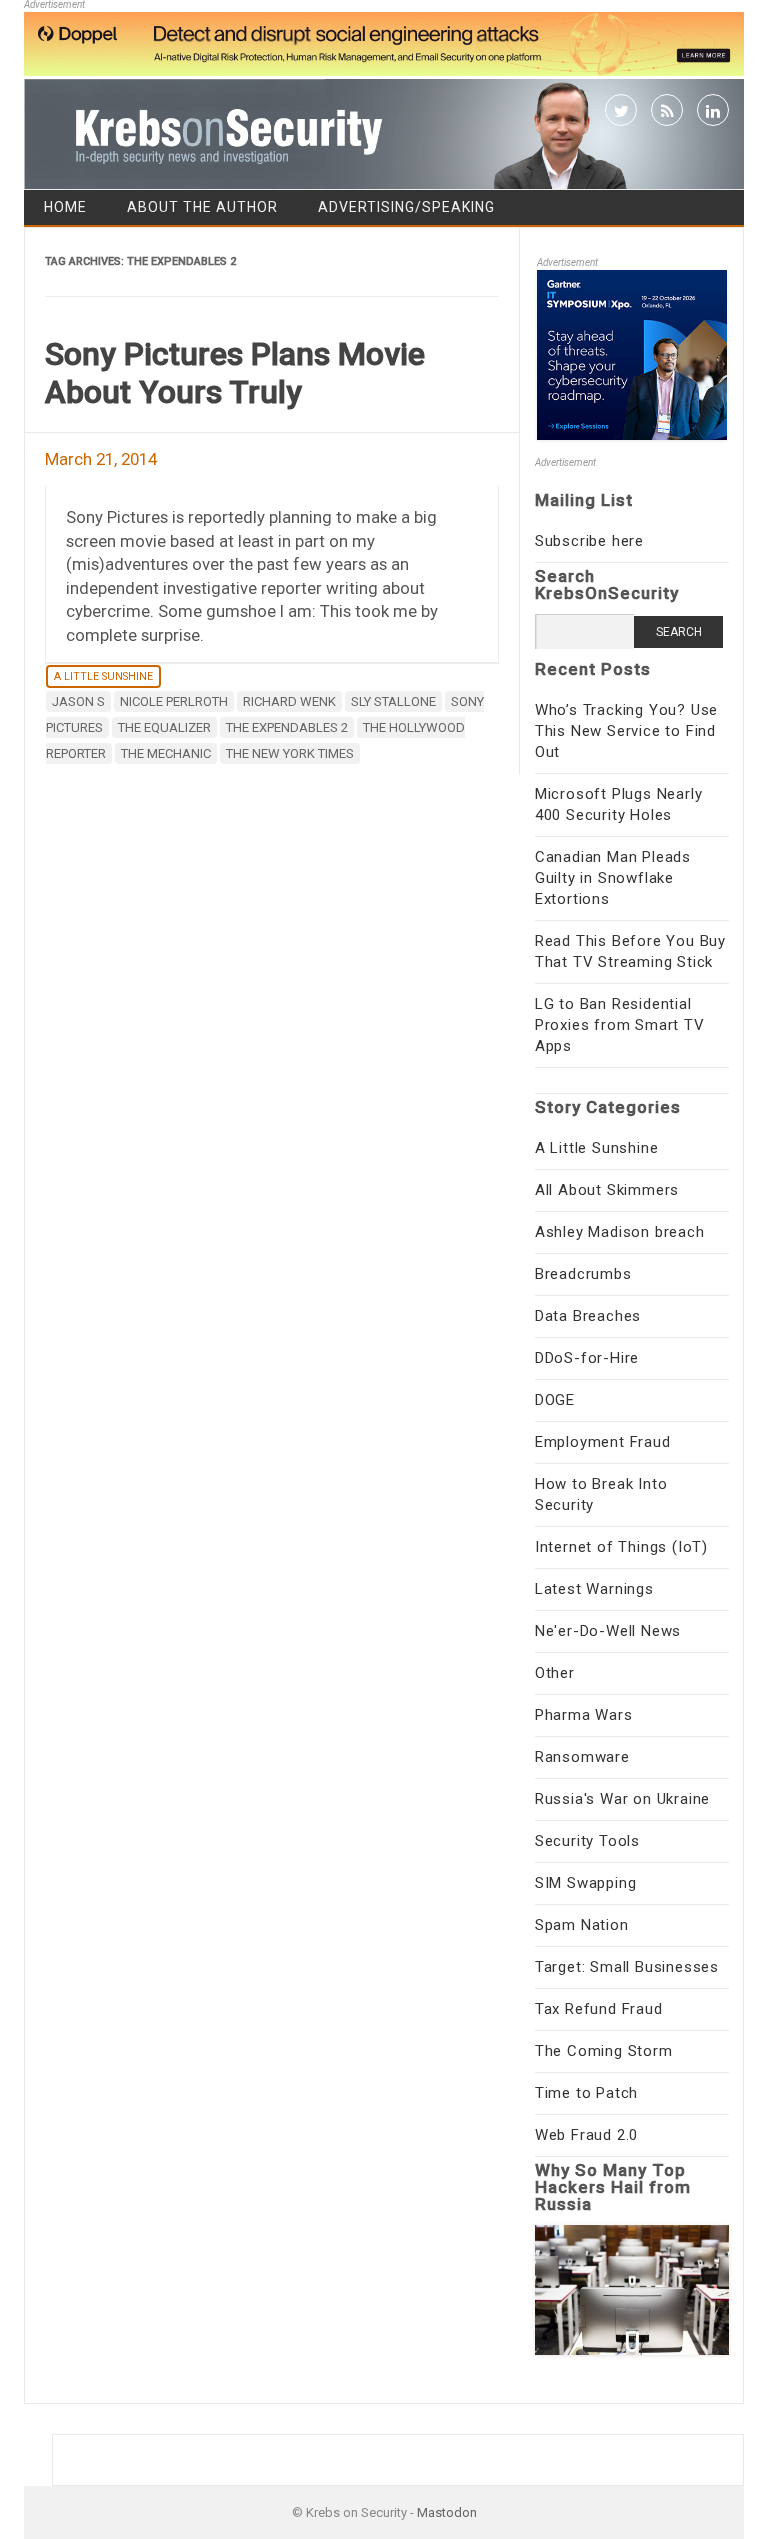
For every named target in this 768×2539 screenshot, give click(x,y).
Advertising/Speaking (406, 207)
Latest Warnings (594, 1589)
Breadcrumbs (583, 1274)
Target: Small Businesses (627, 1967)
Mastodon (447, 2512)
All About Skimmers (607, 1190)
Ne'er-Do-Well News (608, 1631)
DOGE (555, 1400)
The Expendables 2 (287, 727)
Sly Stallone (393, 701)
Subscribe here (589, 541)
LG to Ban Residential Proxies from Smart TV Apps (620, 1025)
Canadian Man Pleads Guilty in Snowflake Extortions (613, 878)
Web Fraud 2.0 (586, 2135)
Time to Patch (586, 2093)
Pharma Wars (584, 1715)
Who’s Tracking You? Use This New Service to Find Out (626, 731)
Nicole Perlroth (174, 701)
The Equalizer (164, 727)
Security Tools (587, 1841)
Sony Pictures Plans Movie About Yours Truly (235, 373)
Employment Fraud (603, 1442)
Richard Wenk (289, 701)
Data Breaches (588, 1316)
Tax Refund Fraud (599, 2009)
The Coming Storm (604, 2051)
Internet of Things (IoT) (621, 1547)
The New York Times (290, 753)
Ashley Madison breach (620, 1232)
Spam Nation (582, 1925)
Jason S (78, 701)
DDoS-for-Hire (587, 1358)
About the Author (202, 207)
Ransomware (582, 1757)
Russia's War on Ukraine (622, 1799)
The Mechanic (166, 753)
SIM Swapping (586, 1883)
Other (555, 1673)
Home (65, 207)
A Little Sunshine (103, 676)
